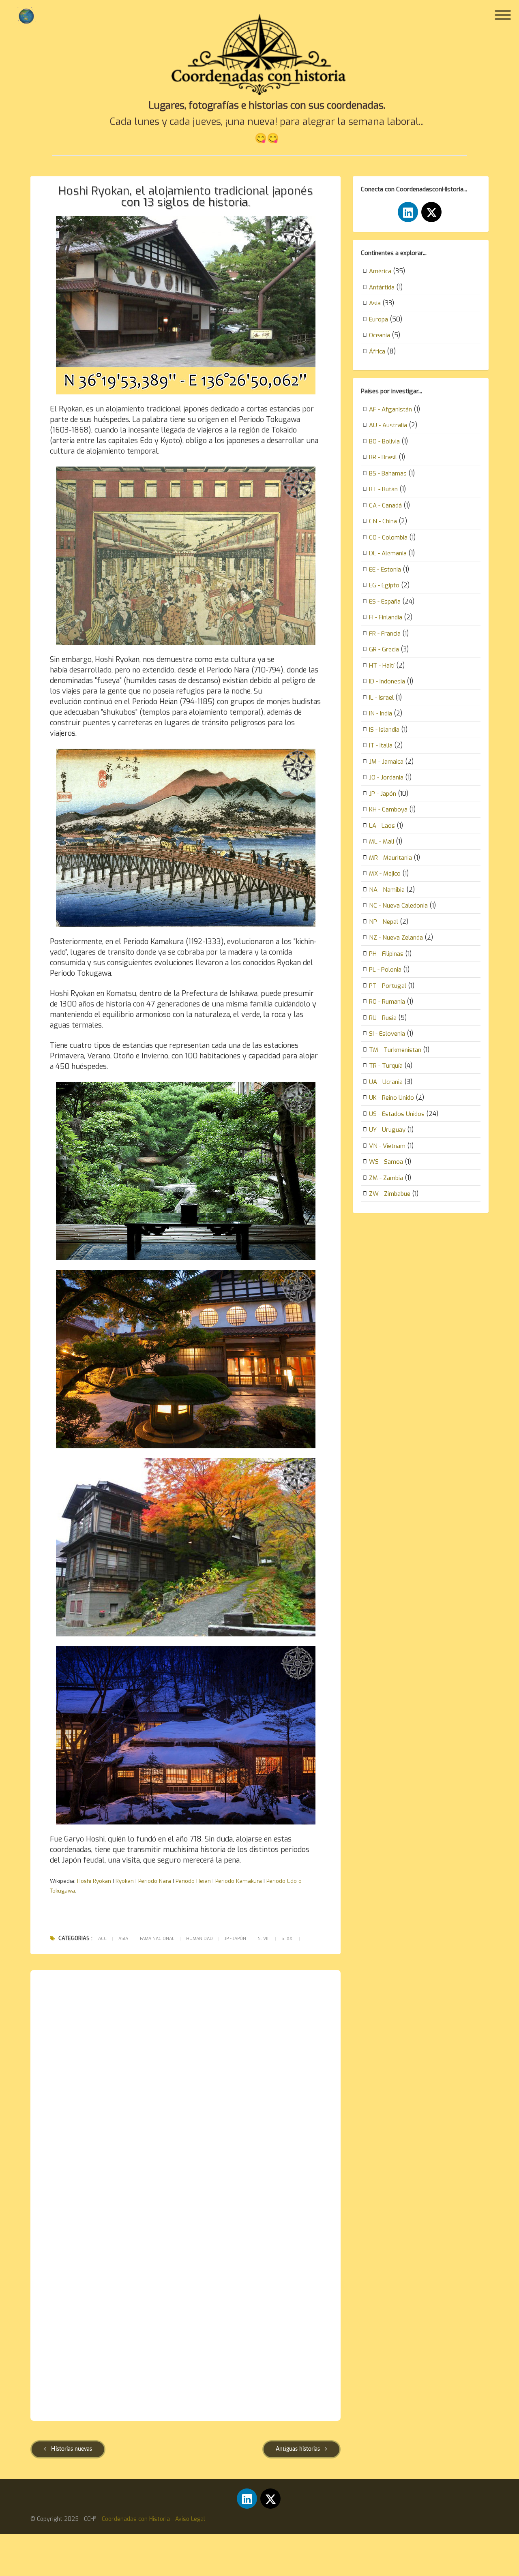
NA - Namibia (387, 890)
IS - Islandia (384, 730)
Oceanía (380, 335)
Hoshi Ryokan (94, 1881)
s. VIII (264, 1939)
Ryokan (125, 1881)
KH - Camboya (388, 809)
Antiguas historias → (301, 2449)
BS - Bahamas (388, 473)
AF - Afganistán (390, 409)
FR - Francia (385, 634)
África (377, 351)
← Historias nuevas (68, 2449)
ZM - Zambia (386, 1178)
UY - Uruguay (387, 1130)
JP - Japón (235, 1939)
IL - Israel (381, 698)
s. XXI (287, 1939)
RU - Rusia (383, 1018)
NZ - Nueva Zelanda (396, 938)
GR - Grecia (384, 649)
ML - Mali (382, 842)
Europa (379, 319)
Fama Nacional (157, 1939)
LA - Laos (382, 826)
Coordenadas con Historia (136, 2519)
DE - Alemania (388, 553)
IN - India (381, 713)
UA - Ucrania (386, 1082)
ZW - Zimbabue (390, 1194)
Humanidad (199, 1939)
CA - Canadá (385, 505)
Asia (123, 1939)
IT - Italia (381, 745)
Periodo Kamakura (239, 1881)
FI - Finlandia (386, 617)
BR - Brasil (383, 457)
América (380, 271)
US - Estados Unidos (397, 1114)
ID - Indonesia (387, 681)
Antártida (382, 287)
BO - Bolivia (384, 441)
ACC (102, 1939)
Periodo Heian (193, 1881)
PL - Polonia (385, 970)
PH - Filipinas (386, 954)
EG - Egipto (384, 585)
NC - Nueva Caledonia (398, 906)
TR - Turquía (386, 1066)
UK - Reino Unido (391, 1098)
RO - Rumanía (387, 1002)
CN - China (383, 521)
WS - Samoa (386, 1162)
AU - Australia (388, 425)
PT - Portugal (388, 986)
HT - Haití (382, 666)
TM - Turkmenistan (395, 1050)
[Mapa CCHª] (26, 16)
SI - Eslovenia (387, 1034)
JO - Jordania (386, 777)
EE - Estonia (385, 570)
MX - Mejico (385, 874)
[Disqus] (186, 2088)
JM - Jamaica (386, 762)
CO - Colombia (388, 537)
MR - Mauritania (390, 858)
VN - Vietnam (387, 1146)
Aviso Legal (190, 2519)
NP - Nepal (384, 922)
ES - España (385, 602)
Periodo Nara (155, 1881)
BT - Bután (383, 489)
